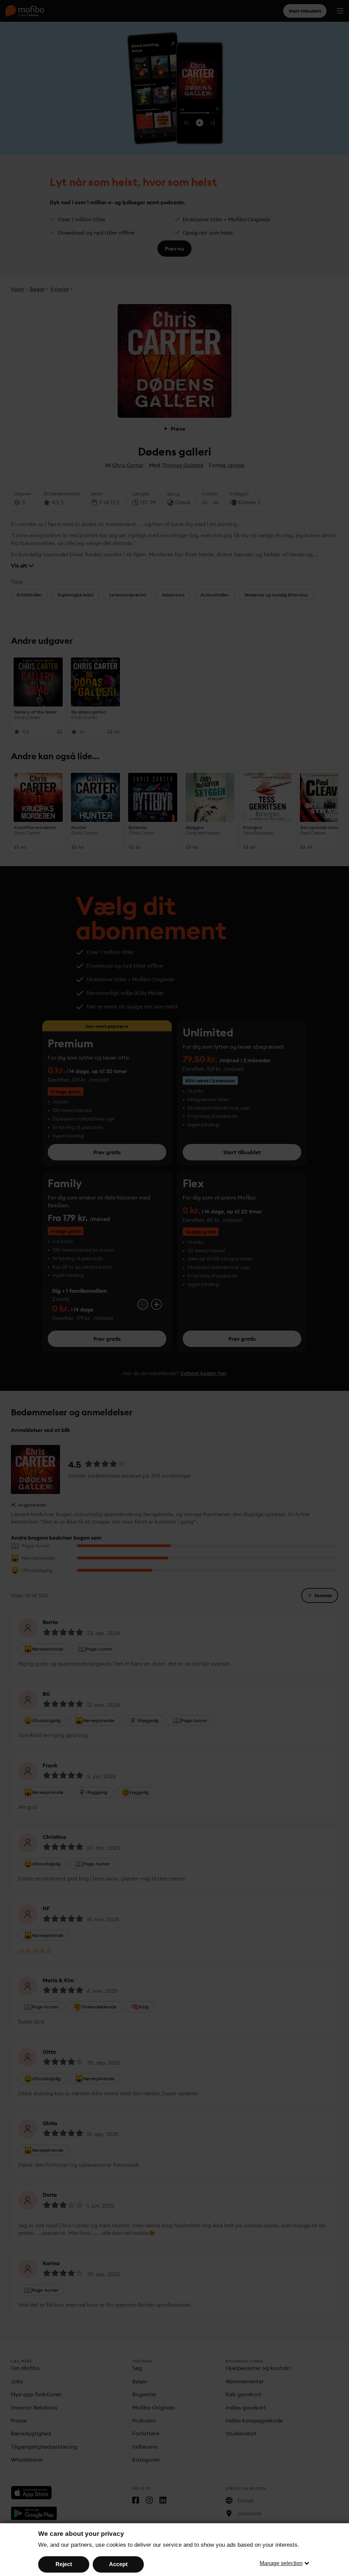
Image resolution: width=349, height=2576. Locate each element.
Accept (118, 2564)
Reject (64, 2564)
